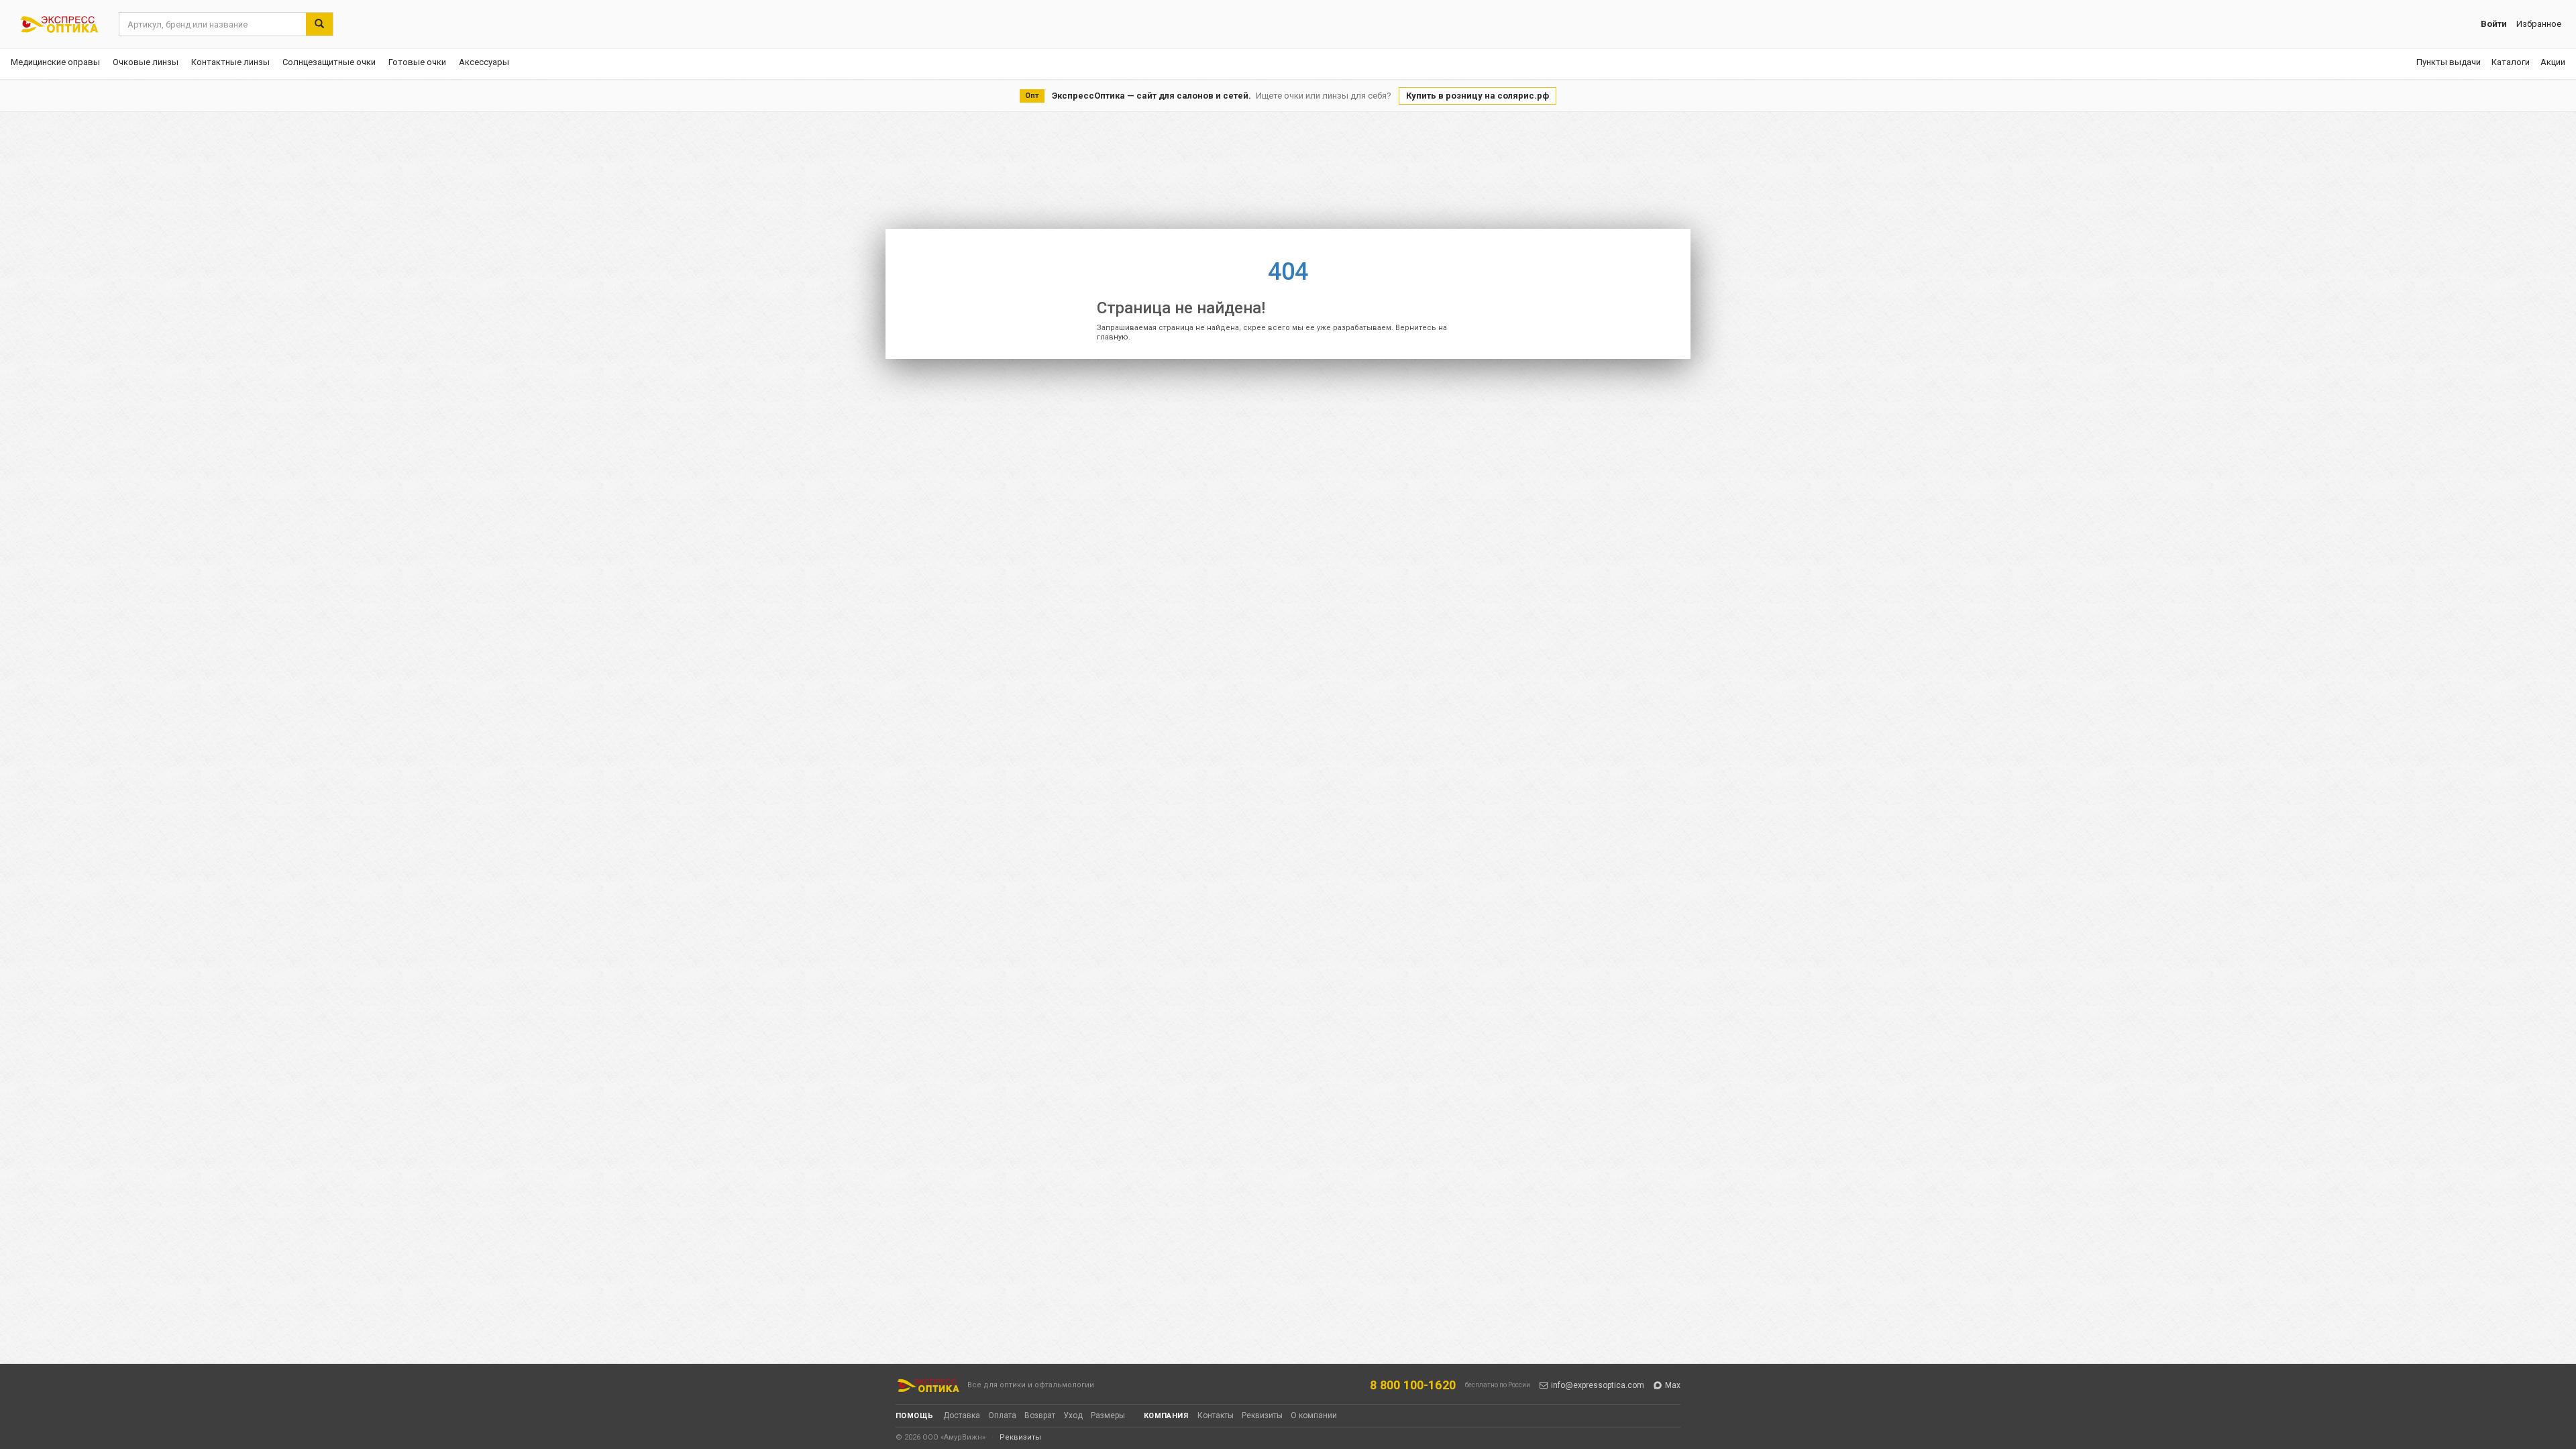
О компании (1314, 1415)
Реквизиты (1262, 1415)
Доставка (962, 1415)
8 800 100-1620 (1413, 1385)
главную (1113, 337)
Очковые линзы (146, 62)
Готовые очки (417, 62)
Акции (2553, 62)
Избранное (2539, 24)
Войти (2494, 24)
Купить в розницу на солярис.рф (1478, 96)
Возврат (1040, 1415)
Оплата (1002, 1415)
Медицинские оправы (55, 62)
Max (1673, 1385)
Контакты (1216, 1415)
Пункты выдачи (2449, 62)
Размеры (1108, 1415)
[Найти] (319, 24)
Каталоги (2511, 62)
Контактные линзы (230, 62)
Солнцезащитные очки (329, 62)
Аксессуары (484, 62)
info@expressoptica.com (1598, 1385)
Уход (1073, 1415)
